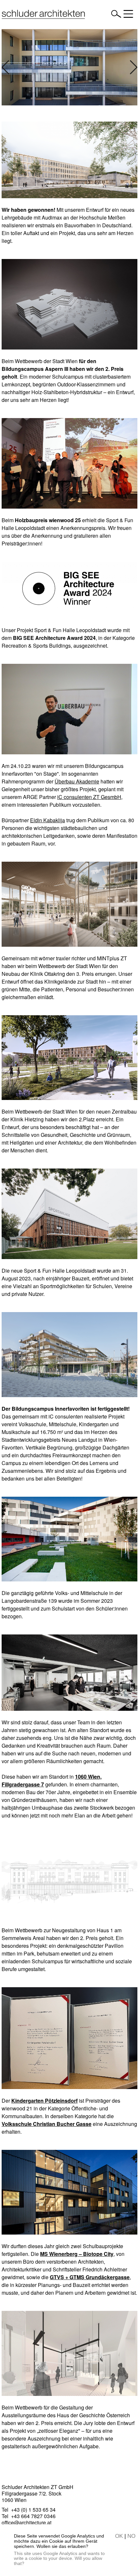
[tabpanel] (69, 67)
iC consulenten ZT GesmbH (89, 797)
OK (119, 2536)
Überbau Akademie (77, 781)
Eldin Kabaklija (48, 820)
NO (131, 2536)
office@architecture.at (27, 2522)
